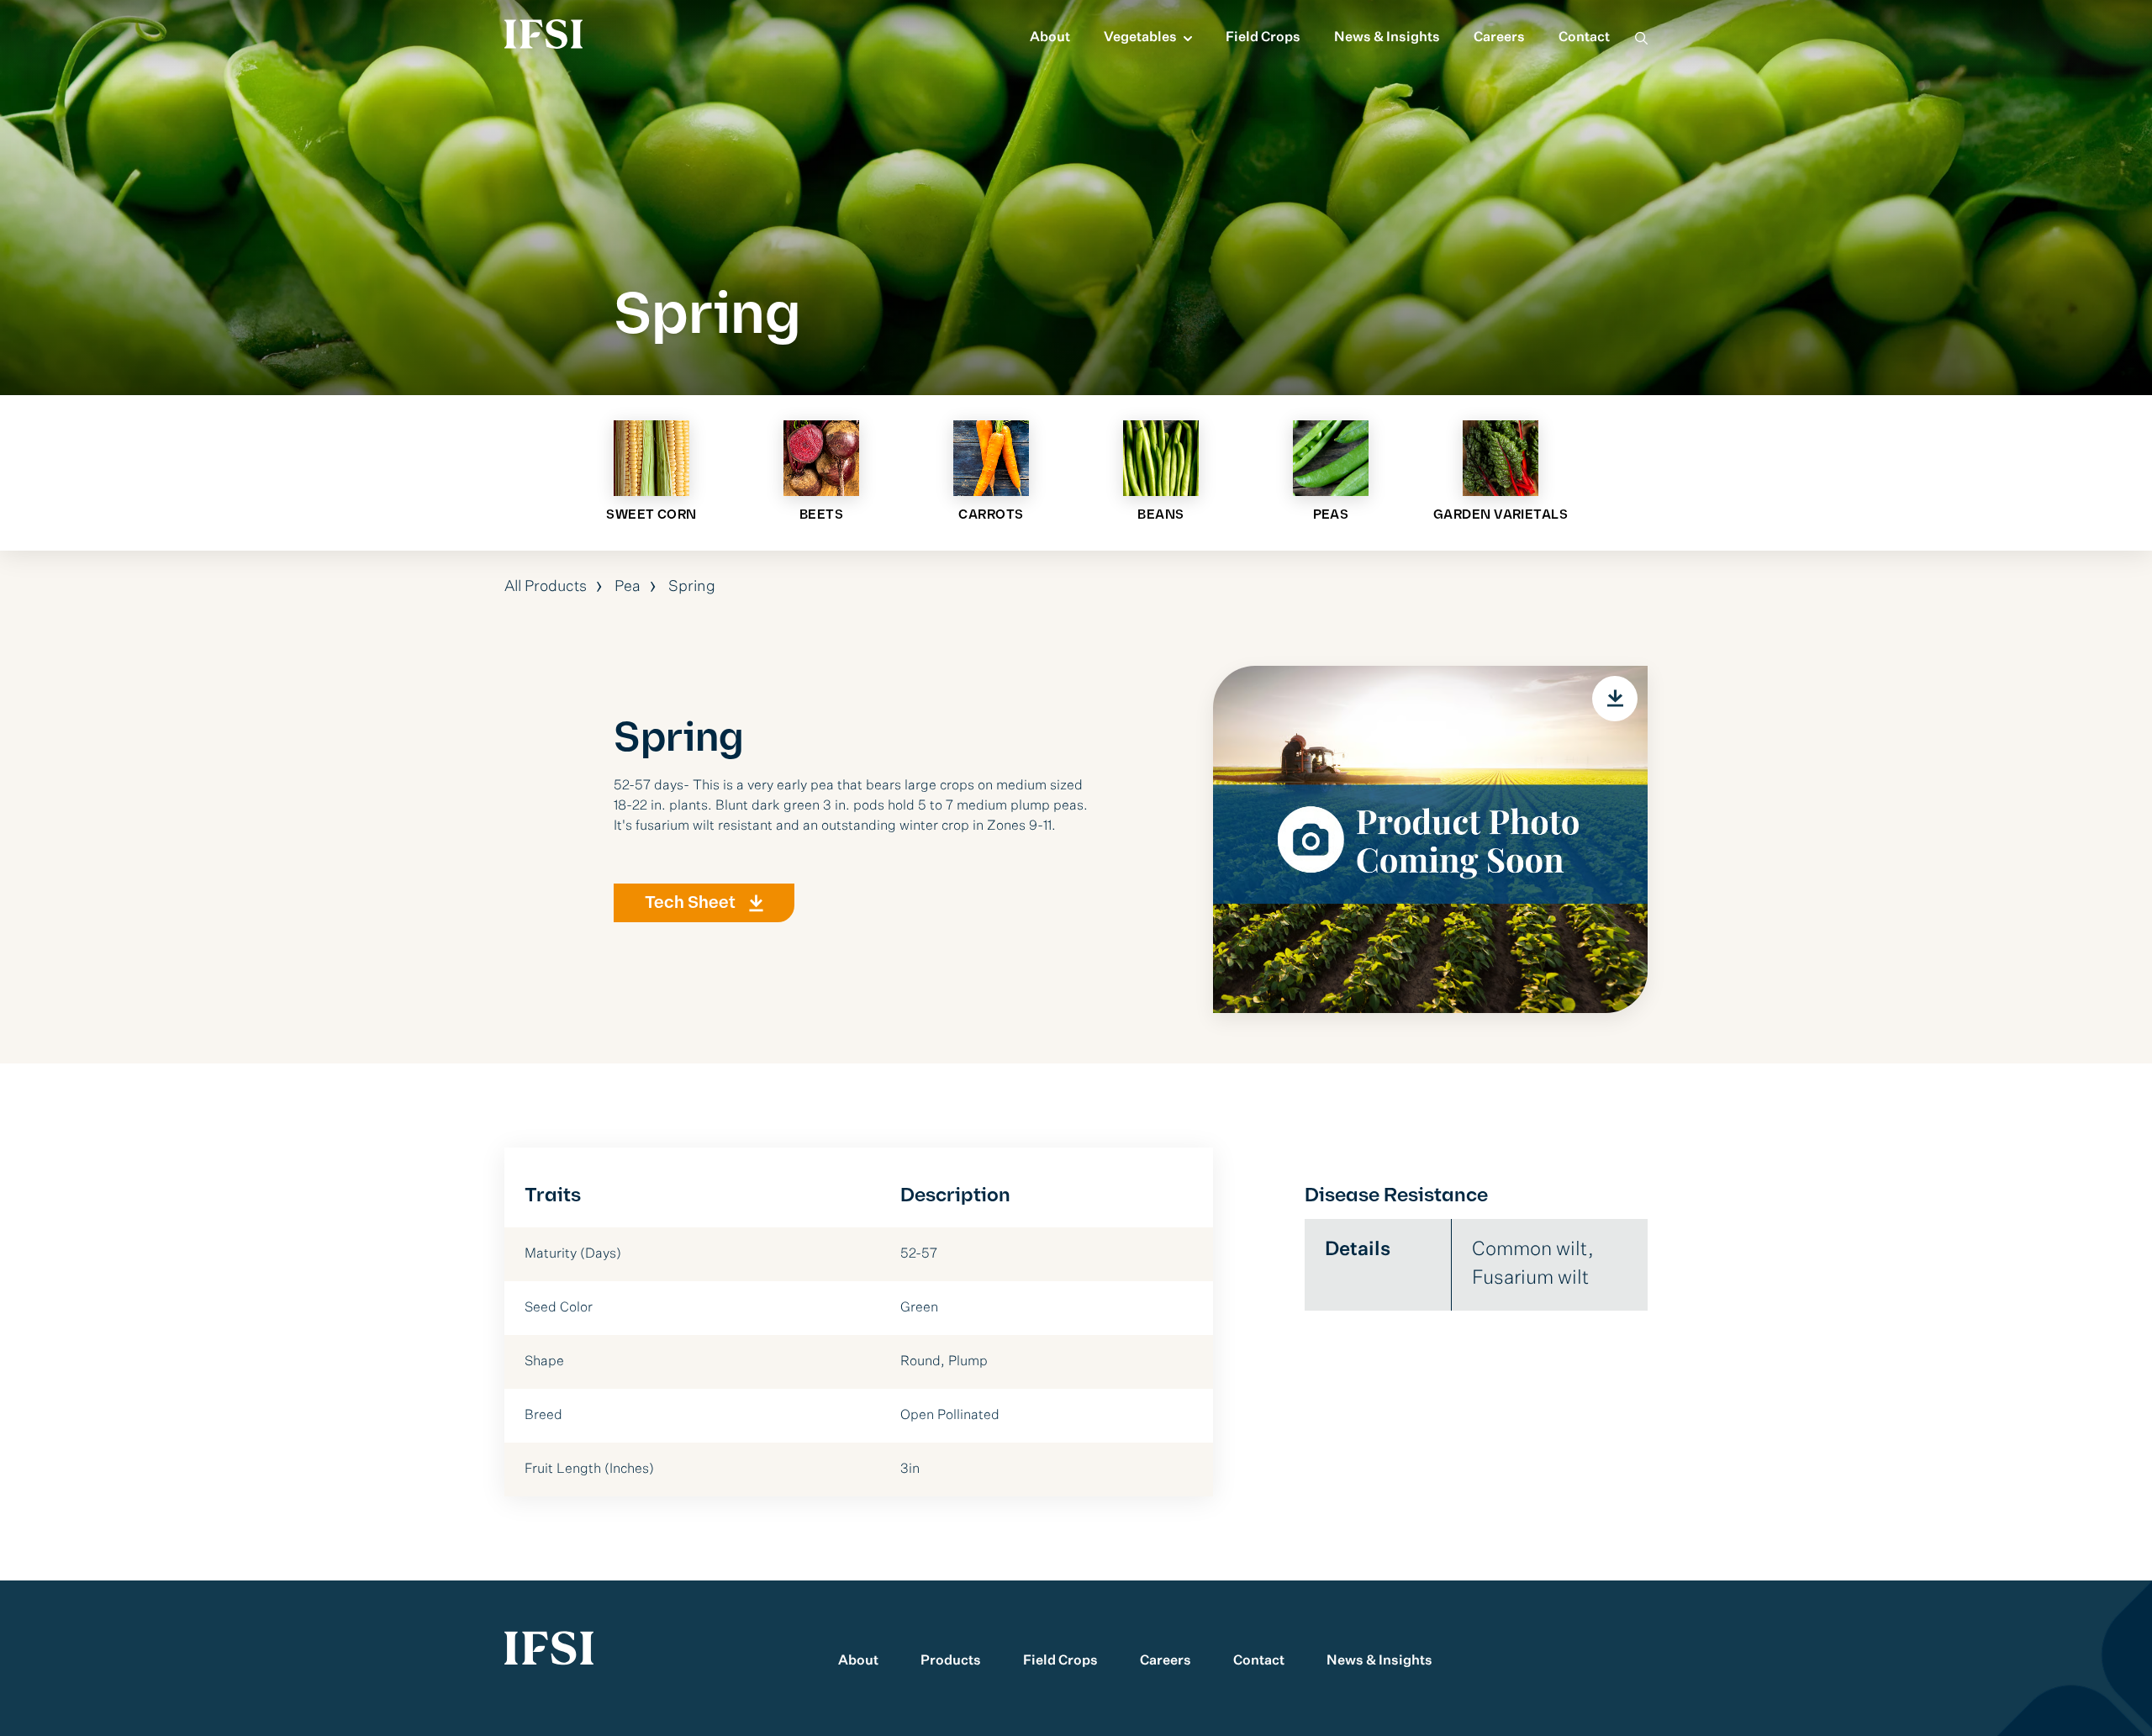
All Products (546, 587)
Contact (1584, 38)
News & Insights (1387, 38)
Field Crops (1263, 38)
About (1050, 38)
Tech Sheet (690, 903)
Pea (628, 587)
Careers (1499, 38)
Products (951, 1661)
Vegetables (1140, 38)
